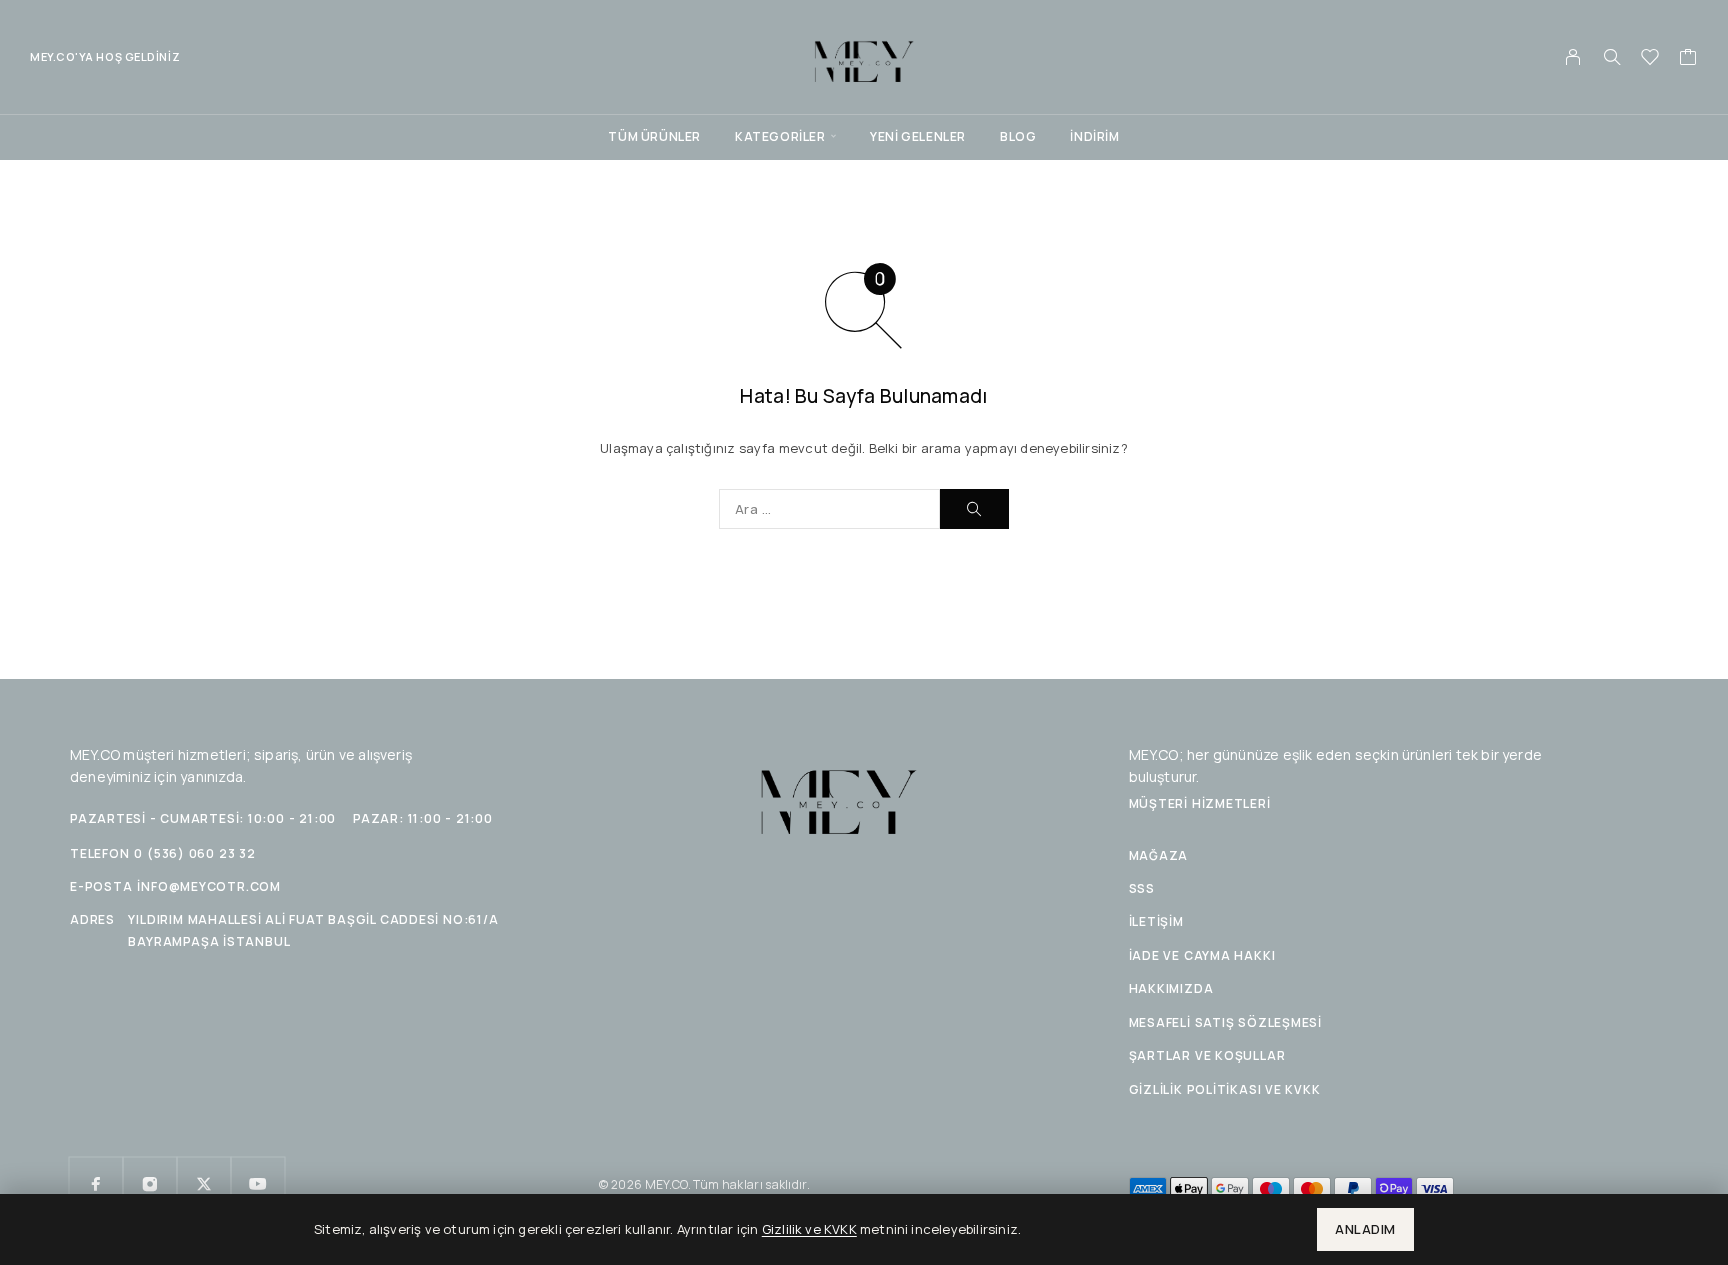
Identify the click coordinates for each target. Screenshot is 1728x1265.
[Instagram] (150, 1184)
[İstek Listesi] (1650, 59)
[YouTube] (258, 1184)
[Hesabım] (1573, 57)
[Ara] (1612, 57)
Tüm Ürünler (654, 136)
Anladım (1365, 1229)
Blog (1018, 136)
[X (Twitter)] (204, 1184)
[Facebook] (96, 1184)
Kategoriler (780, 136)
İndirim (1094, 136)
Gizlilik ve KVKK (809, 1229)
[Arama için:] (829, 509)
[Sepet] (1688, 59)
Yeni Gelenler (918, 136)
